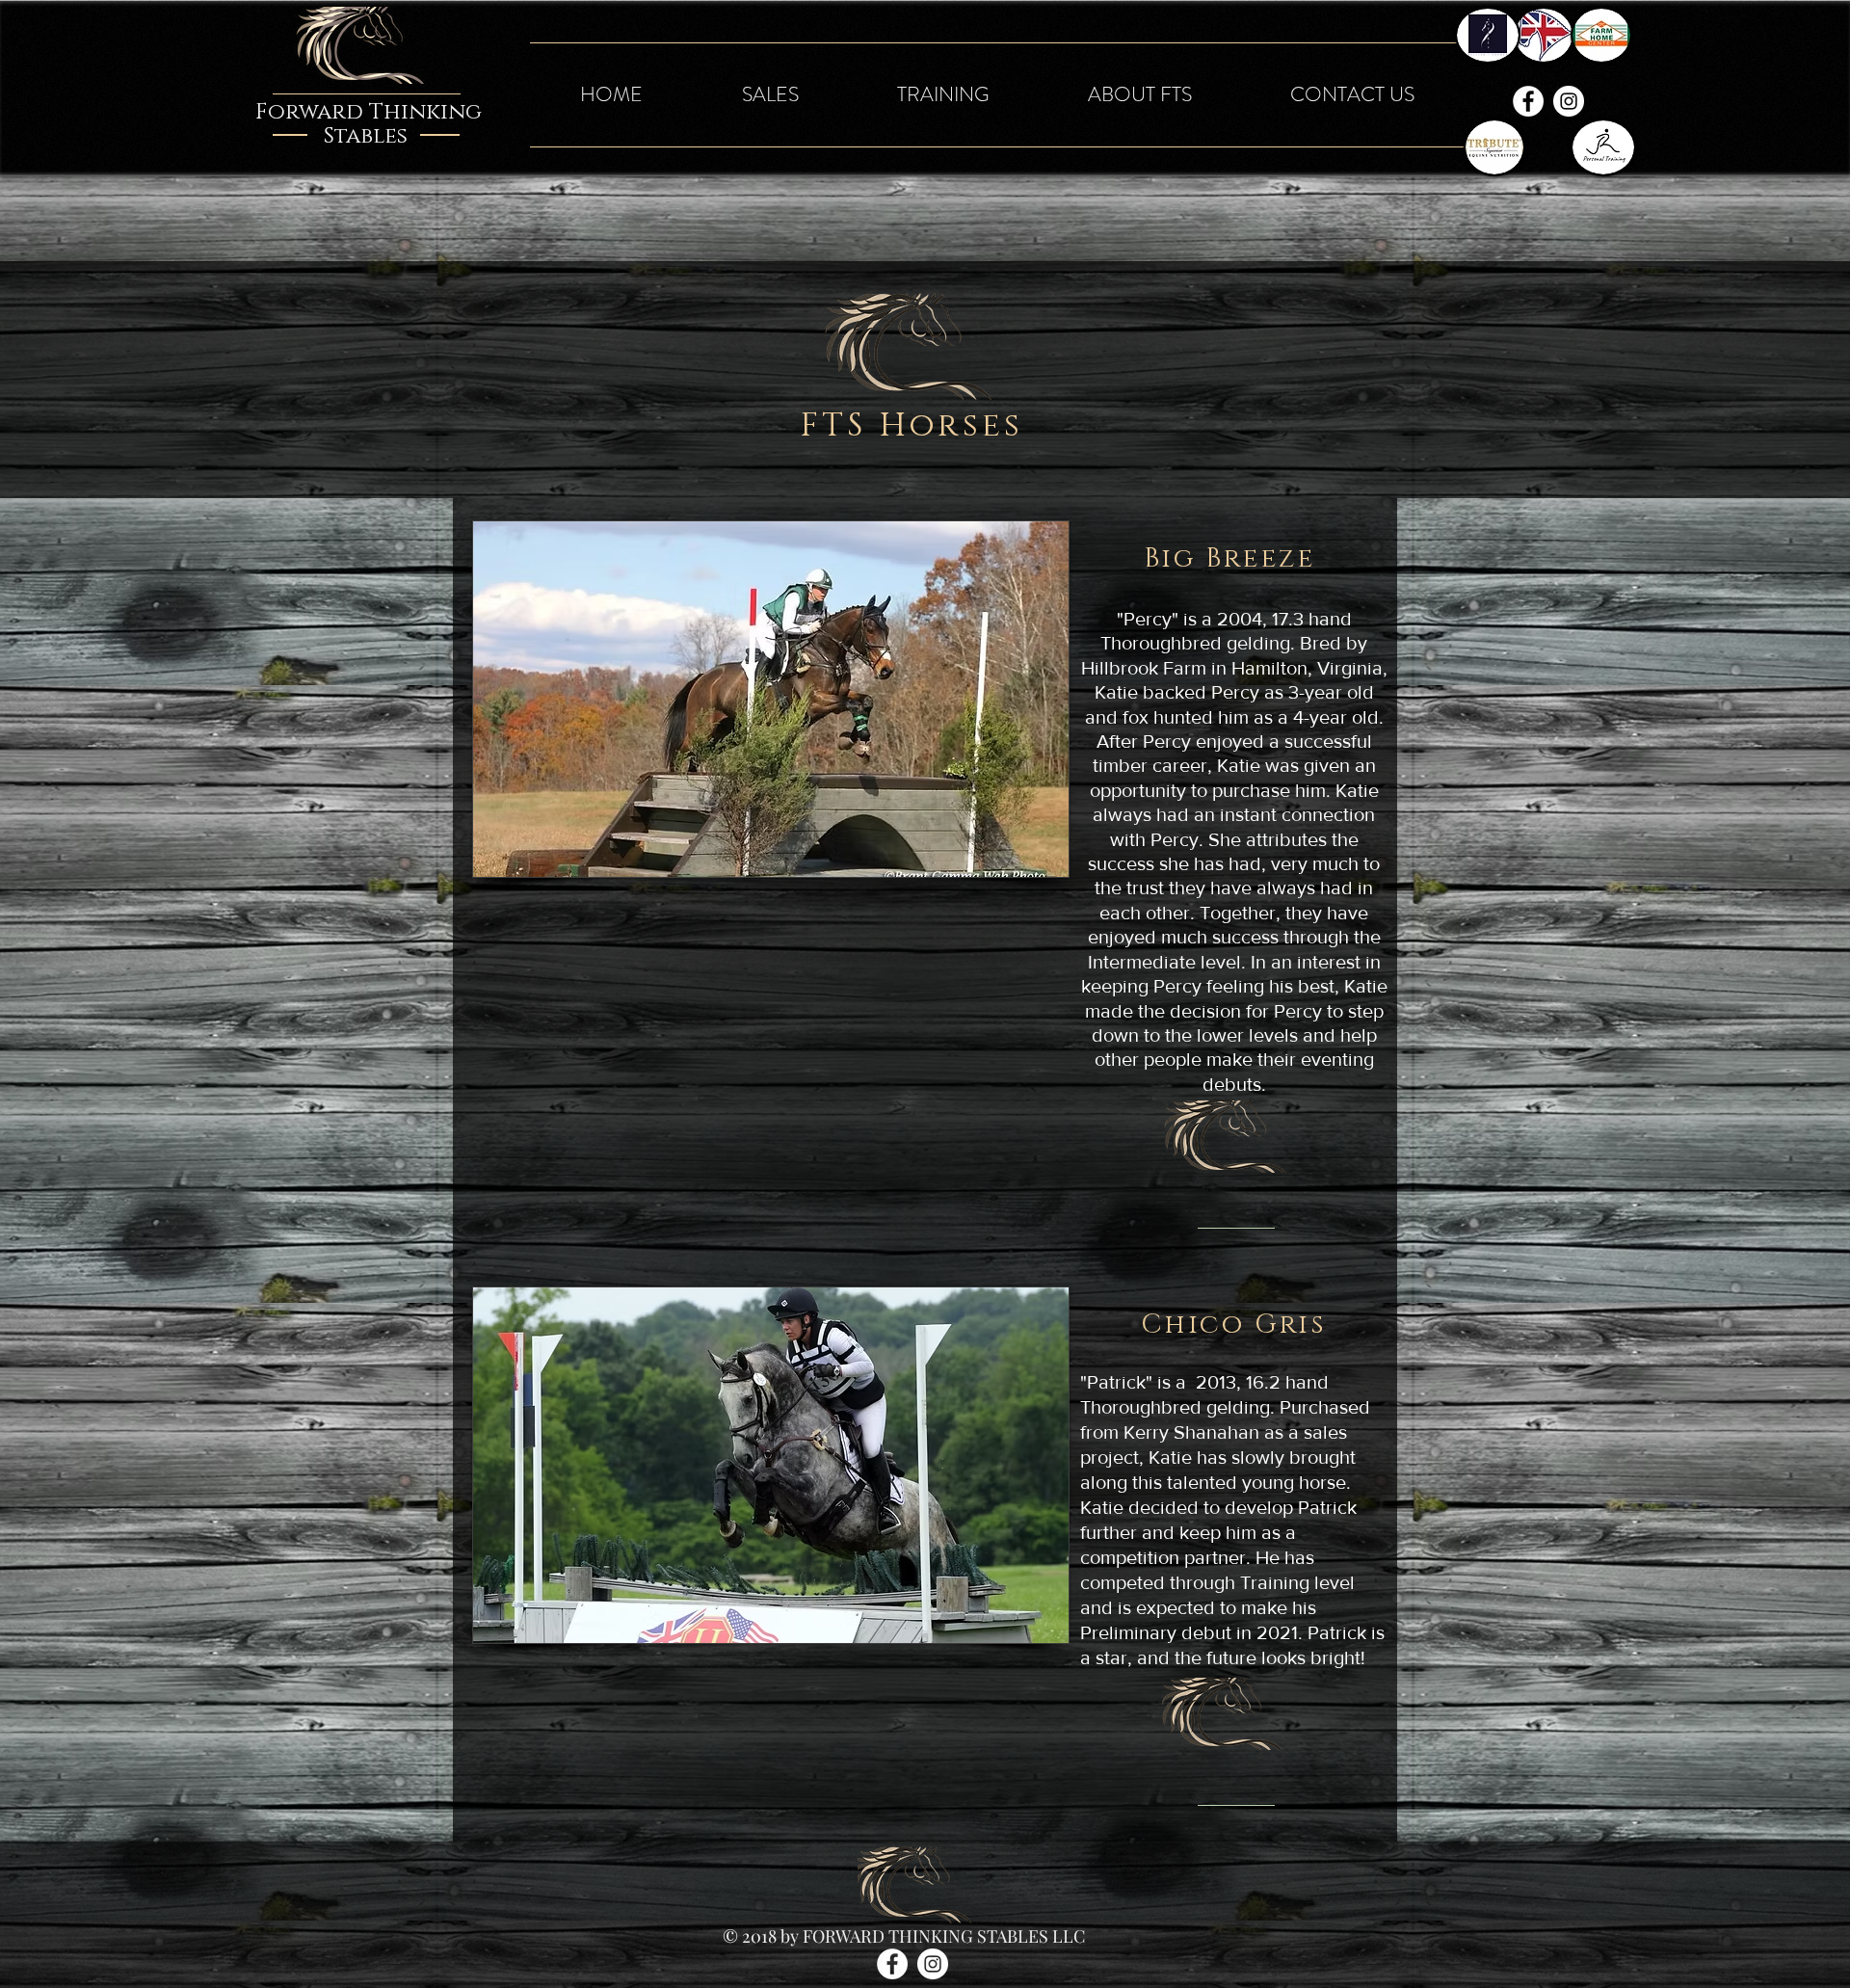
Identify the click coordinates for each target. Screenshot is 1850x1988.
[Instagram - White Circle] (1569, 101)
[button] (770, 95)
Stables (366, 136)
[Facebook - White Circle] (1528, 101)
